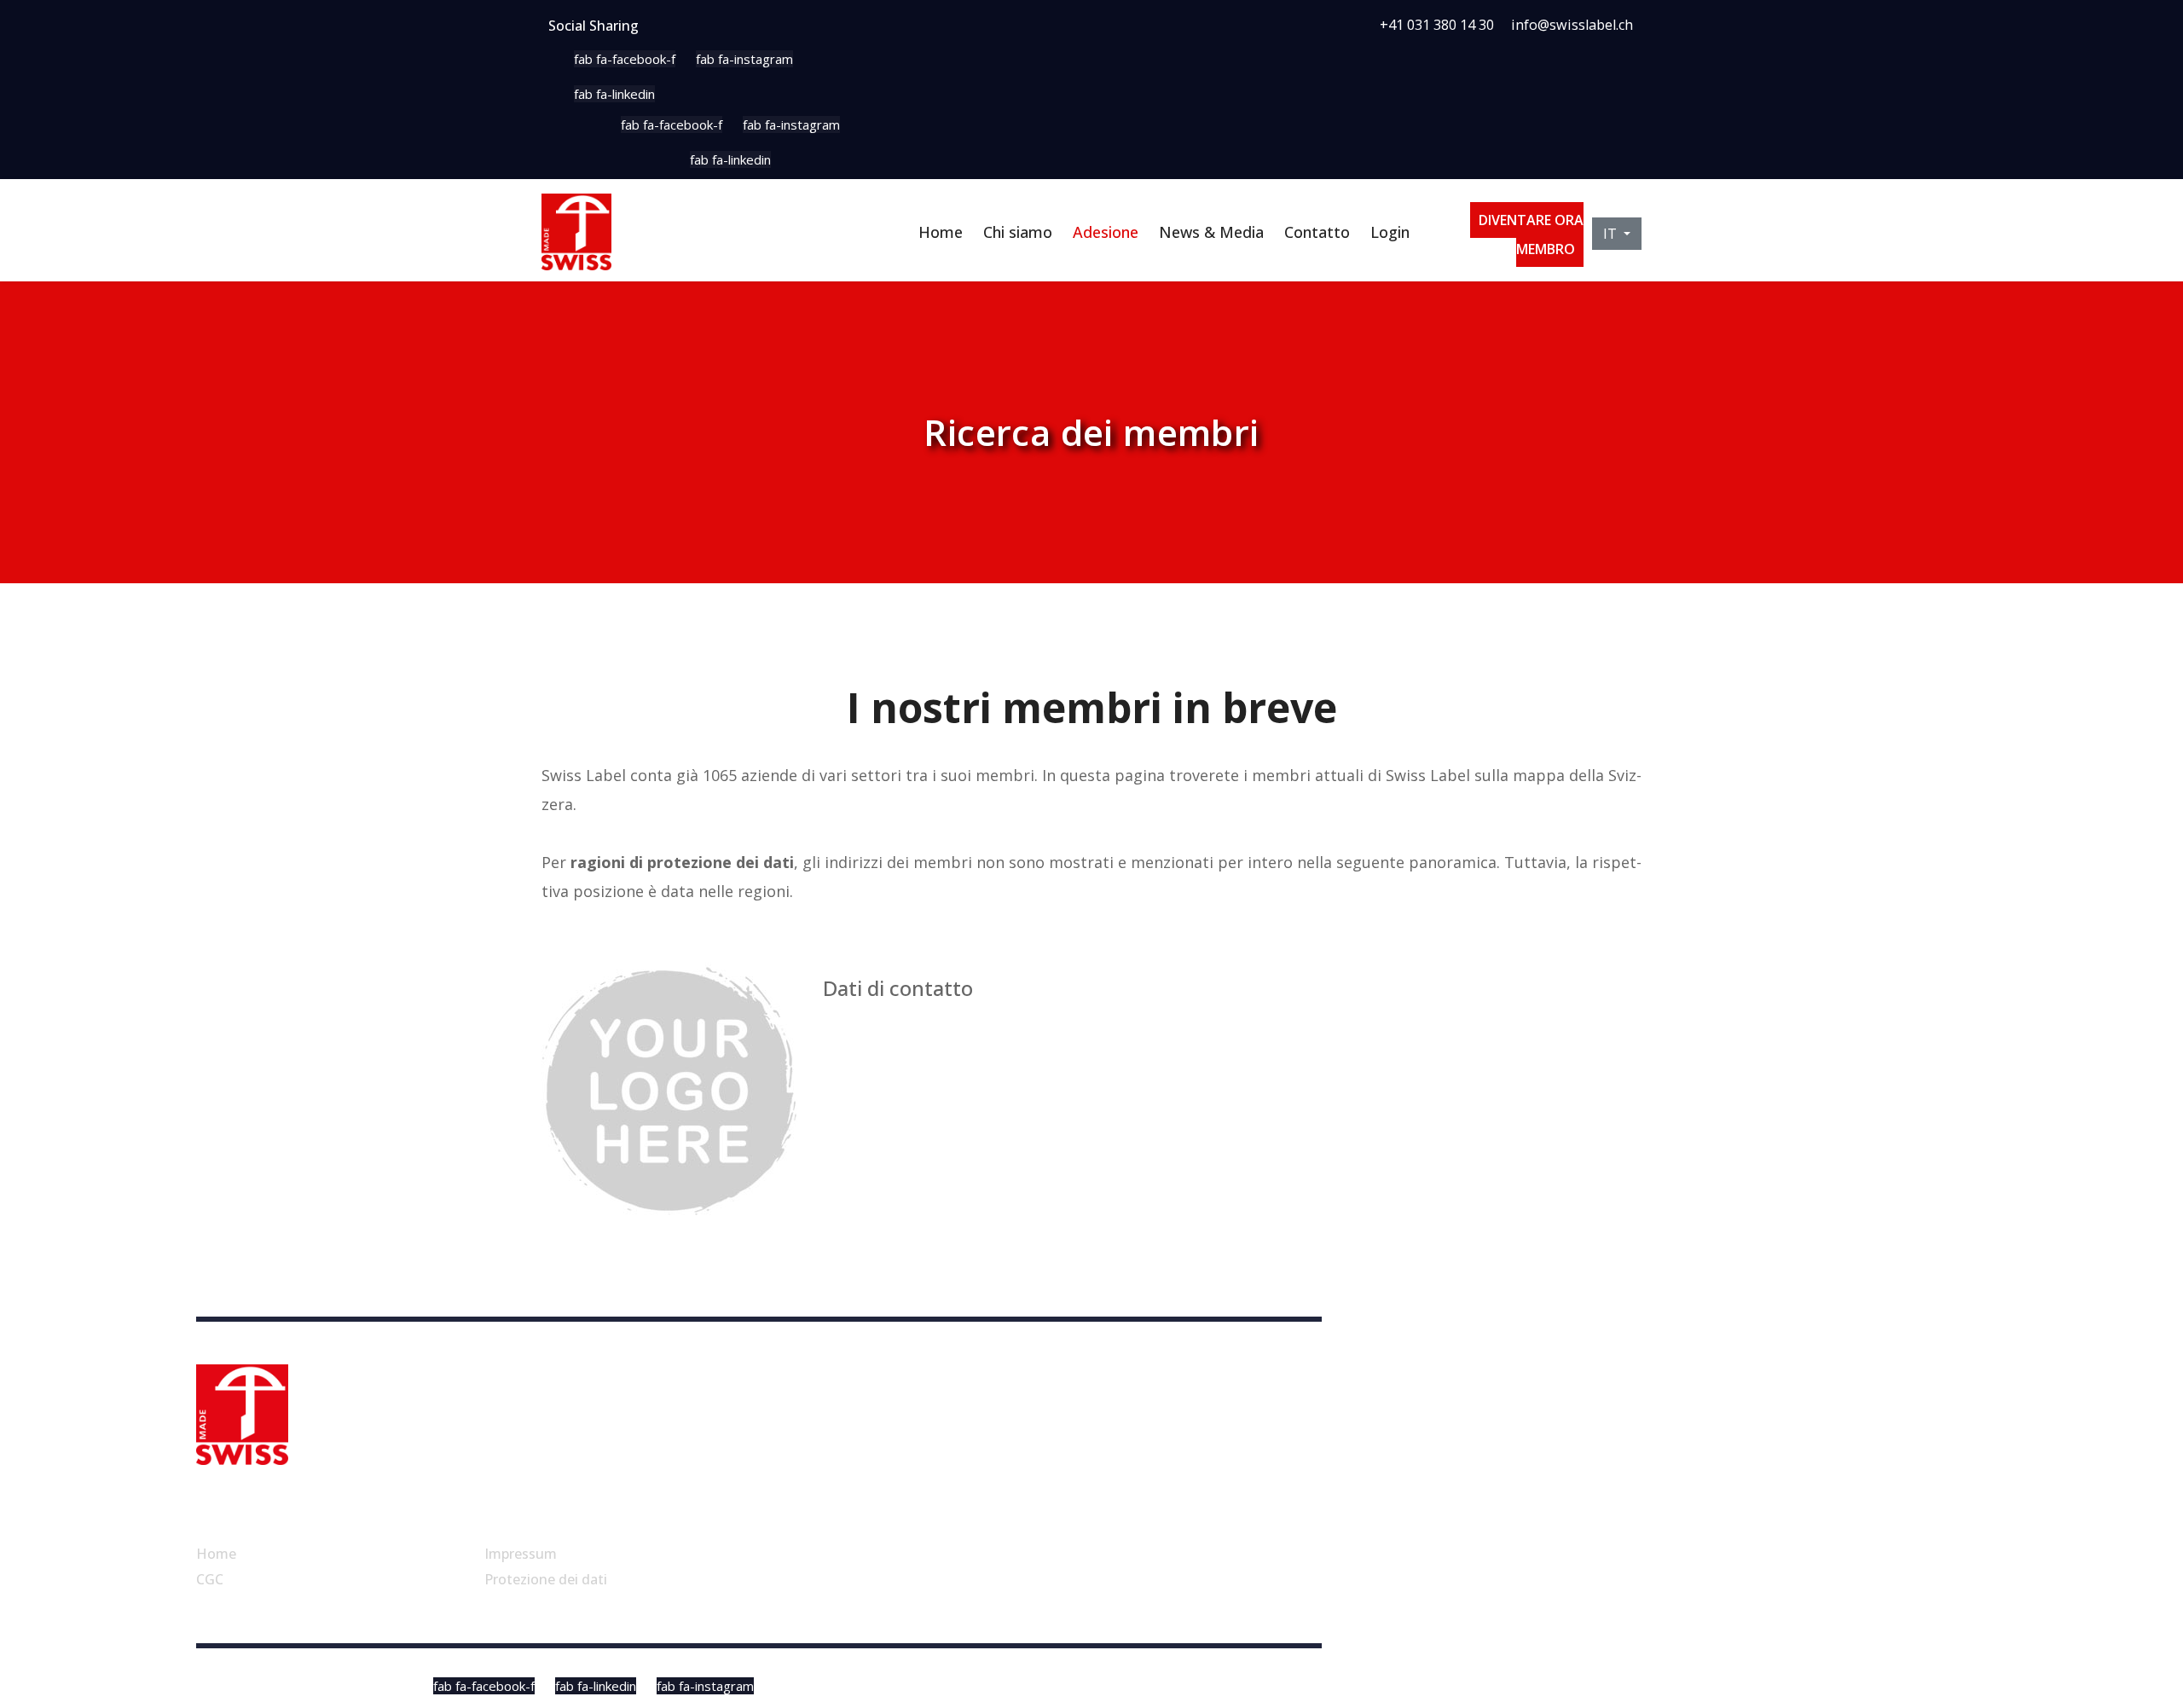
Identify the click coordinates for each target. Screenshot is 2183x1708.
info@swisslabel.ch (1572, 25)
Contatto (1317, 232)
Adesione (1106, 232)
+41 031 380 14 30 (1437, 25)
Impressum (521, 1554)
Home (941, 232)
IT (1612, 234)
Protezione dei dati (546, 1579)
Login (1390, 232)
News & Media (1211, 232)
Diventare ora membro (1531, 234)
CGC (210, 1579)
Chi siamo (1018, 232)
